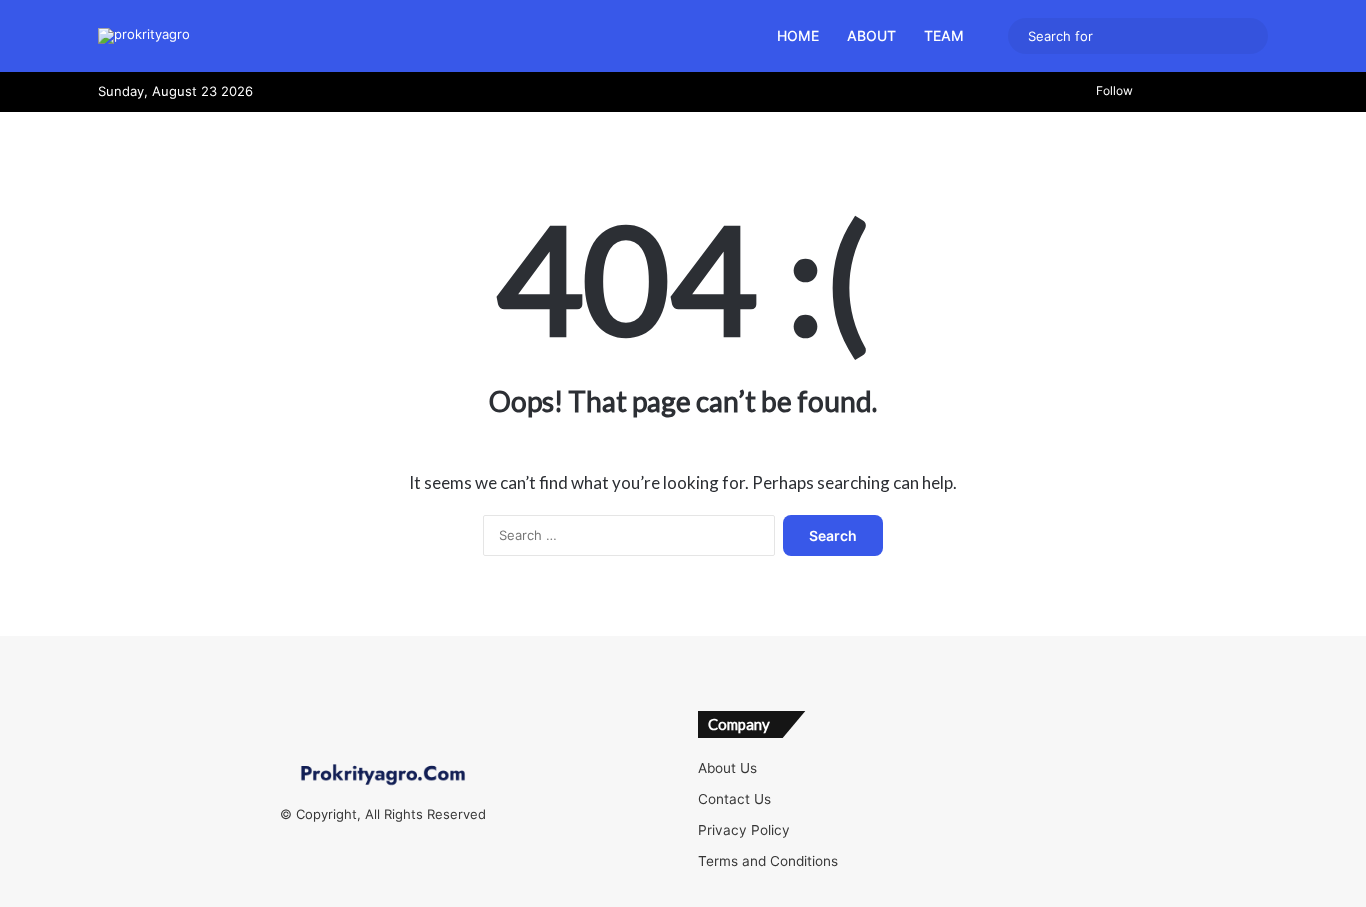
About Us (727, 768)
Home (798, 35)
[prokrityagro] (144, 36)
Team (944, 35)
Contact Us (734, 799)
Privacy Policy (744, 830)
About (871, 35)
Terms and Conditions (768, 861)
